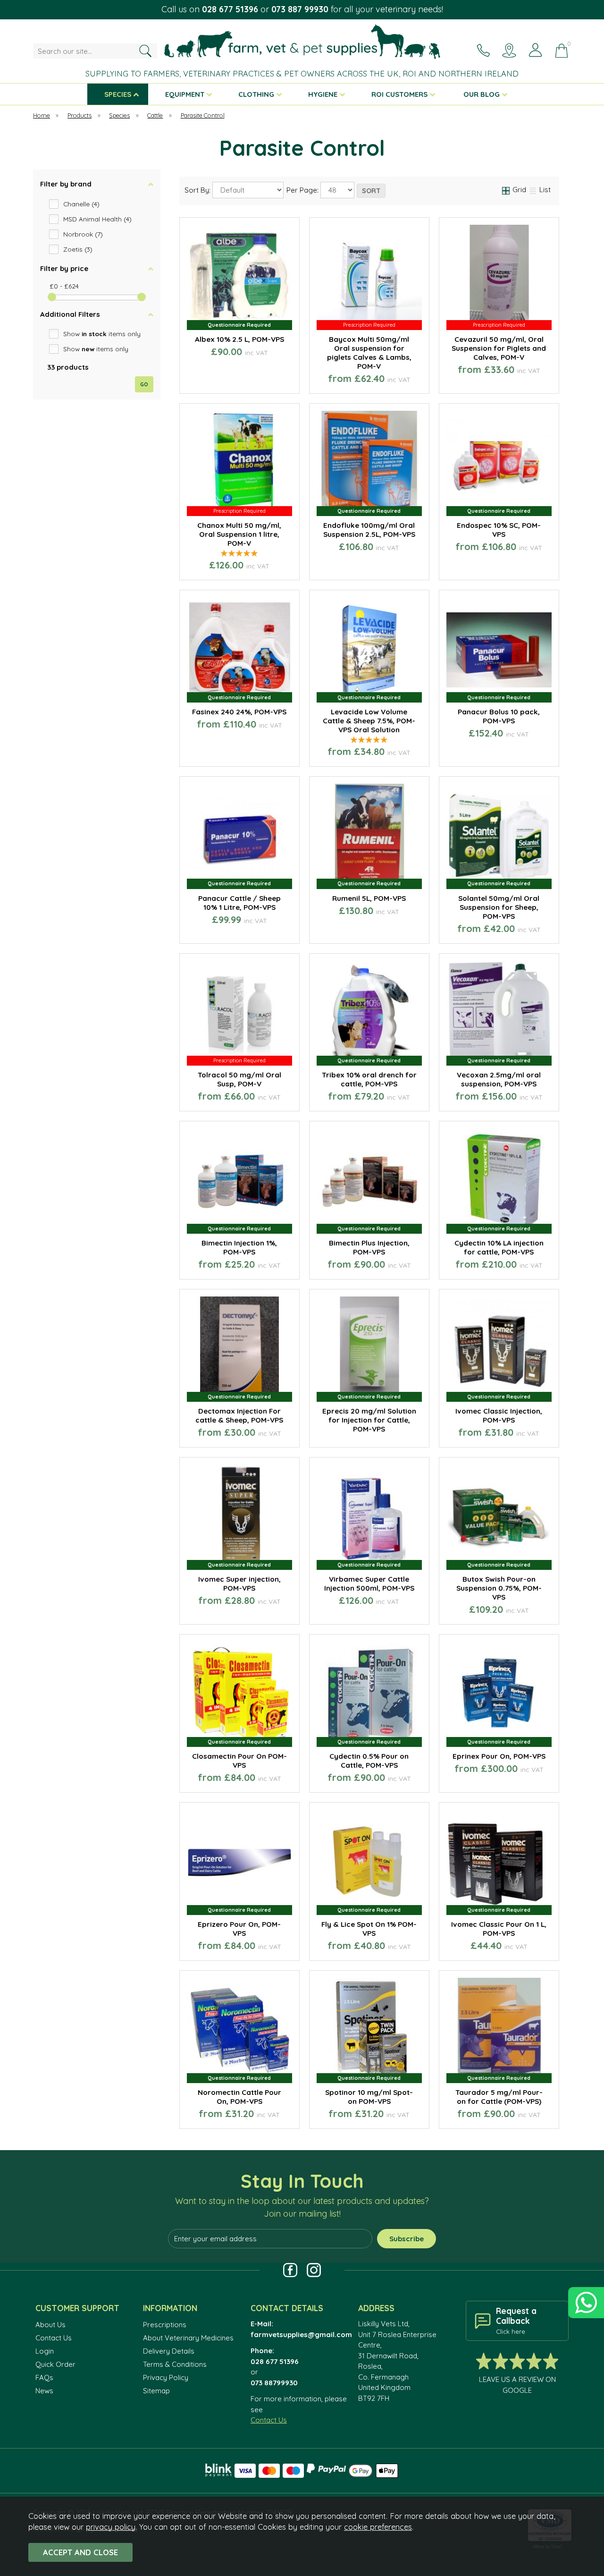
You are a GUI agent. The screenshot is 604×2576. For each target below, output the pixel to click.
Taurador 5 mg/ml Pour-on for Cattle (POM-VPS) (499, 2097)
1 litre (396, 380)
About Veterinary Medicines (188, 2338)
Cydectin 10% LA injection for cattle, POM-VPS (499, 1247)
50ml (526, 1265)
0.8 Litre (202, 753)
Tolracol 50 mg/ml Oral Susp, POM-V (239, 1079)
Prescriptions (165, 2325)
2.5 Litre (471, 566)
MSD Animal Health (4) (97, 219)
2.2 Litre (239, 753)
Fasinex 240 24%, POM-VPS (239, 712)
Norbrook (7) (83, 234)
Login (45, 2351)
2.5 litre (396, 2115)
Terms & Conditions (175, 2364)
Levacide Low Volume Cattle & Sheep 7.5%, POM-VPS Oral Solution (369, 721)
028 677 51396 (230, 9)
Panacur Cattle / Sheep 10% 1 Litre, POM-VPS (239, 903)
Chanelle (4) (81, 204)
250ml (341, 380)
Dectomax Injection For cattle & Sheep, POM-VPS (239, 1415)
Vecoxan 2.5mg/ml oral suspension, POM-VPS (499, 1079)
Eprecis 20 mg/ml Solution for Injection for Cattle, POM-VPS (369, 1420)
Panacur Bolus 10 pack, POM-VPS (499, 716)
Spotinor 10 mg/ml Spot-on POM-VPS (369, 2097)
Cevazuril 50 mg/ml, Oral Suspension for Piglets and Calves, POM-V (499, 348)
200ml (470, 1265)
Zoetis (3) (78, 249)
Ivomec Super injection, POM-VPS (239, 1584)
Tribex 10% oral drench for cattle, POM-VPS (369, 1079)
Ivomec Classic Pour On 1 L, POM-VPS (499, 1929)
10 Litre (525, 566)
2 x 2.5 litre (368, 1947)
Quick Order (55, 2364)
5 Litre (275, 753)
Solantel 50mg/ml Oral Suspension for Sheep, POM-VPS (499, 907)
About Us (50, 2325)
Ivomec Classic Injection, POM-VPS (499, 1415)
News (44, 2391)
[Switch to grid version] (506, 190)
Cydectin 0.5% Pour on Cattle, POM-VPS (369, 1761)
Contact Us (54, 2338)
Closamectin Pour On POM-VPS (239, 1761)
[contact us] (483, 50)
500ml (498, 1433)
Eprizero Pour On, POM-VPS (239, 1929)
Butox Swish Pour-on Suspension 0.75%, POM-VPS (499, 1588)
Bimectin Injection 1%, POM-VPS (239, 1247)
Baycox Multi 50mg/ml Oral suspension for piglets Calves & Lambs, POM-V (369, 353)
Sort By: (198, 191)
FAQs (44, 2377)
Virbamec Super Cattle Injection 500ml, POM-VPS (369, 1584)
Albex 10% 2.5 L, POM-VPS (239, 339)
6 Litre (275, 1947)
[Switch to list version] (533, 190)
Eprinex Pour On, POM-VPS (499, 1756)
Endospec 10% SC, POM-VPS (499, 530)
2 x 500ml (341, 2115)
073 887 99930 (300, 9)
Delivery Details (169, 2351)
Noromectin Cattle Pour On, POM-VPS (239, 2097)
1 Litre (461, 1097)
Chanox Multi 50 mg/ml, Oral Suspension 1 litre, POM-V (239, 534)
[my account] (535, 50)
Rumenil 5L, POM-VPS (369, 898)
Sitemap (156, 2391)
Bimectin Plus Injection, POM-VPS (369, 1247)
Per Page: (303, 191)
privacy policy (111, 2527)
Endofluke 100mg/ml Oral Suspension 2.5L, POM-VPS (369, 530)
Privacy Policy (166, 2377)
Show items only (102, 334)
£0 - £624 (64, 286)
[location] (509, 50)
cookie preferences (378, 2527)
